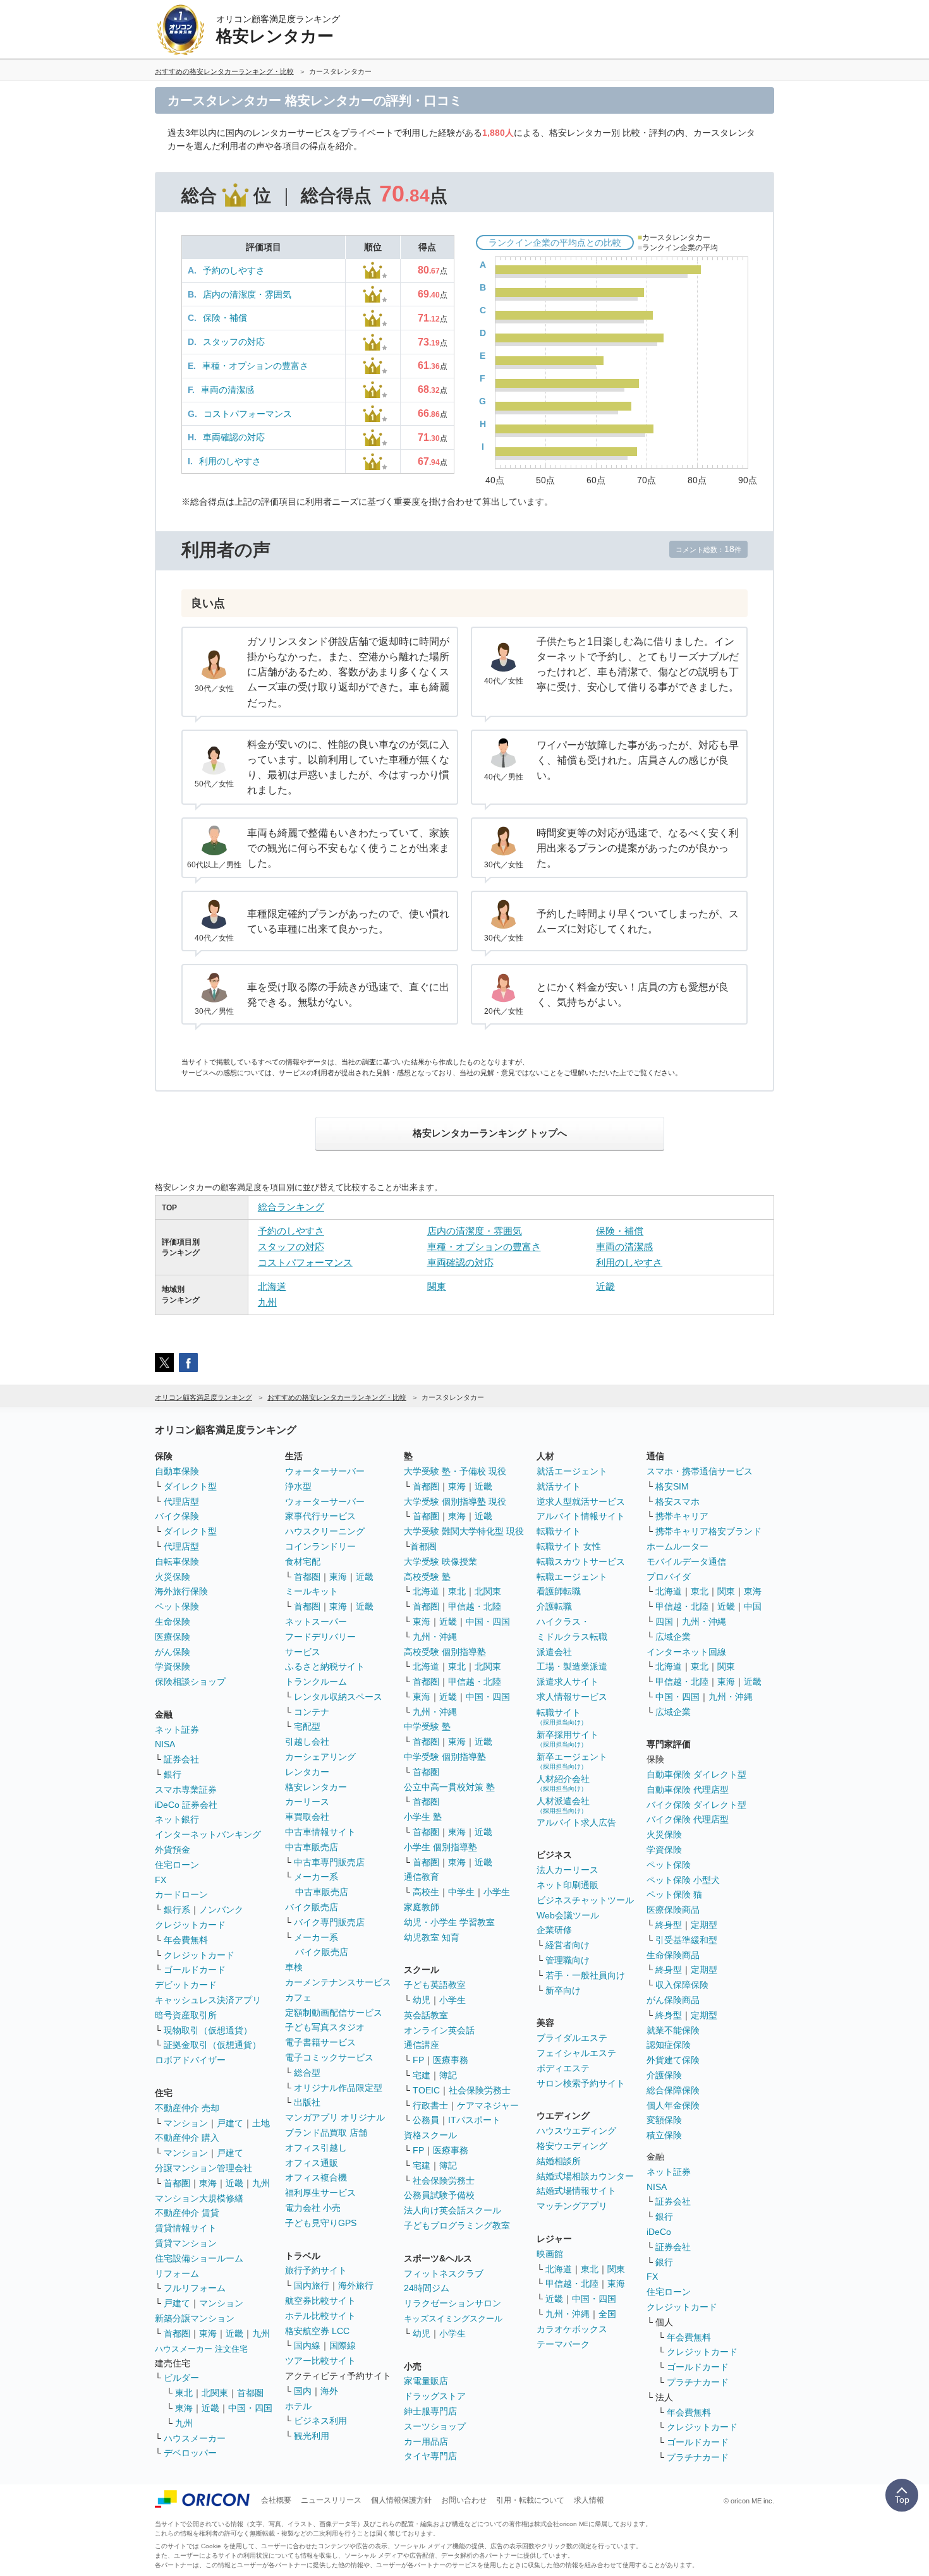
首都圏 (177, 2183)
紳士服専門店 (430, 2411)
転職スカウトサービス (581, 1562)
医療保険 (173, 1637)
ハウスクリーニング (325, 1531)
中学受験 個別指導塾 (445, 1757)
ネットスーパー (316, 1622)
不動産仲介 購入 (187, 2138)
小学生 (497, 1892)
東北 (184, 2393)
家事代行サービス (320, 1516)
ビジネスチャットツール (585, 1900)
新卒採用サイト (568, 1739)
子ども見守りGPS (321, 2223)
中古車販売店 (312, 1847)
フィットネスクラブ (444, 2273)
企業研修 (554, 1930)
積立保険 (664, 2135)
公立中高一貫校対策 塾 (449, 1787)
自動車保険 (177, 1471)
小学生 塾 (423, 1817)
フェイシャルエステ (576, 2053)
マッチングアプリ (572, 2206)
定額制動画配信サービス (334, 2013)
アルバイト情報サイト (581, 1516)
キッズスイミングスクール (453, 2319)
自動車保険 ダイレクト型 (696, 1774)
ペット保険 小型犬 (683, 1880)
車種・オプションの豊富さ (255, 366)
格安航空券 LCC (317, 2331)
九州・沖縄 (435, 1637)
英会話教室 (426, 2015)
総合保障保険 (673, 2090)
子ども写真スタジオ (325, 2027)
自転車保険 (177, 1562)
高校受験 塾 (427, 1577)
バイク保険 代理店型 (688, 1819)
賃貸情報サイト (186, 2228)
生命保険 (173, 1622)
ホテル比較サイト (320, 2316)
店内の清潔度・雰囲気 (247, 294)
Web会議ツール (568, 1915)
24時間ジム (427, 2288)
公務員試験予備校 (439, 2195)
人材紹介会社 (563, 1783)
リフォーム (177, 2273)
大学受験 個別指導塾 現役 (455, 1502)
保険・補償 (225, 318)
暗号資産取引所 (186, 2015)
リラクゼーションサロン (452, 2303)
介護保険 (664, 2075)
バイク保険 (177, 1516)
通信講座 (422, 2045)
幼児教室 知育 (432, 1937)
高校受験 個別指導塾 (445, 1652)
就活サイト (559, 1486)
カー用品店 (426, 2441)
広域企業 (673, 1637)
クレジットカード (190, 1925)
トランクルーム (316, 1682)
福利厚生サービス (320, 2193)
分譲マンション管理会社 (203, 2168)
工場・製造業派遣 (572, 1666)
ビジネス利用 (320, 2421)
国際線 (343, 2345)
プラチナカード (698, 2382)
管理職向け (568, 1960)
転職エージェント (572, 1577)
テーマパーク (563, 2344)
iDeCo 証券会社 (186, 1805)
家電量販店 (426, 2381)
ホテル (298, 2406)
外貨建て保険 (673, 2060)
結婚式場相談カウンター (585, 2176)
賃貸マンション (186, 2243)
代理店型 (181, 1502)
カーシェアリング (320, 1757)
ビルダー (181, 2378)
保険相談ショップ (190, 1682)
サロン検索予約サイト (581, 2083)
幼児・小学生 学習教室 (449, 1922)
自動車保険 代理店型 (688, 1790)
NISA (165, 1744)
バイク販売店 (312, 1907)
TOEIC (426, 2090)
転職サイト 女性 (569, 1546)
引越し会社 (307, 1742)
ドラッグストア (435, 2396)
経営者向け (568, 1945)
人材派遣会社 (563, 1805)
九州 (267, 1302)
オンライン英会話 (439, 2030)
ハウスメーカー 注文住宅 (201, 2349)
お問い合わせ (464, 2500)
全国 (607, 2314)
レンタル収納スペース (338, 1697)
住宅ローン (177, 1865)
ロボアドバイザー (190, 2060)
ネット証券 (177, 1730)
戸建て (230, 2123)
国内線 (307, 2345)
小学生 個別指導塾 (440, 1847)
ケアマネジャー (488, 2105)
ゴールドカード (195, 1970)
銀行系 (177, 1910)
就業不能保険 (673, 2030)
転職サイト (559, 1531)
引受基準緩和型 (686, 1940)
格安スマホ (677, 1502)
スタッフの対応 (234, 342)
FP (418, 2060)
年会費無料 (186, 1940)
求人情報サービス (572, 1697)
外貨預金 (173, 1850)
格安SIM (672, 1486)
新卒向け (563, 1990)
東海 (208, 2183)
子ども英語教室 (435, 1985)
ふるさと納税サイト (325, 1666)
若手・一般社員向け (585, 1975)
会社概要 (276, 2500)
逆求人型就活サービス (581, 1502)
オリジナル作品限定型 (338, 2088)
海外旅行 (356, 2285)
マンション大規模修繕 (199, 2198)
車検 (294, 1967)
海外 (329, 2391)
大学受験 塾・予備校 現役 (455, 1471)
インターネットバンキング (208, 1834)
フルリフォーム (195, 2288)
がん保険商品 (673, 2000)
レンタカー (307, 1772)
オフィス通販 (312, 2163)
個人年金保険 (673, 2105)
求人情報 (589, 2500)
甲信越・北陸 (475, 1606)
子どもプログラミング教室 (457, 2225)
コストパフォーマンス (248, 414)
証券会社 (181, 1759)
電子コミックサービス (329, 2057)
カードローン (181, 1894)
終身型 (669, 1925)
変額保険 (664, 2120)
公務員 (426, 2120)
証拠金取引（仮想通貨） (212, 2045)
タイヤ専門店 (430, 2456)
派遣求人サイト (568, 1682)
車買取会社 (307, 1817)
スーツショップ (435, 2426)
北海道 (272, 1286)
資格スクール (430, 2135)
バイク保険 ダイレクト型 (696, 1805)
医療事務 (451, 2060)
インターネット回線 (686, 1652)
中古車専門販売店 (329, 1862)
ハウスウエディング (576, 2131)
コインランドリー (320, 1546)
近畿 (605, 1286)
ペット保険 (177, 1606)
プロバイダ (669, 1577)
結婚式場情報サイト (576, 2191)
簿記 (448, 2075)
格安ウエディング (572, 2146)
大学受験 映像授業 (440, 1562)
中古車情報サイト (320, 1832)
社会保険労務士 (480, 2090)
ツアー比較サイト (320, 2361)
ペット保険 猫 (674, 1894)
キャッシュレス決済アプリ (208, 2000)
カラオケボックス (572, 2329)
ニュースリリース (331, 2500)
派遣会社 (554, 1652)
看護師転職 (559, 1591)
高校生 (426, 1892)
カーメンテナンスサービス (338, 1982)
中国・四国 (250, 2408)
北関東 (215, 2393)
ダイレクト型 (190, 1486)
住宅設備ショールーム (199, 2258)
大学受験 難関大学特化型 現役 (464, 1531)
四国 (664, 1622)
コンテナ (312, 1712)
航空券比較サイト (320, 2301)
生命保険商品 (673, 1955)
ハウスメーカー (195, 2438)
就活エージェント (572, 1471)
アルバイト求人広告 (576, 1822)
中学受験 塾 (427, 1726)
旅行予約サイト (316, 2270)
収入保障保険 (682, 1985)
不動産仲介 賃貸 (187, 2213)
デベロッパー (190, 2453)
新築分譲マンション (195, 2318)
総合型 (307, 2073)
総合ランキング (291, 1207)
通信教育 (422, 1877)
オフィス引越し (316, 2148)
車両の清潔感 (228, 390)
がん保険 (173, 1652)
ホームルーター (677, 1546)
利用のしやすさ (230, 461)
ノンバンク (221, 1910)
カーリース (307, 1802)
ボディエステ (563, 2068)
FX (161, 1880)
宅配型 (307, 1726)
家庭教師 (422, 1907)
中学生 (461, 1892)
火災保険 (173, 1577)
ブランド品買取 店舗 (326, 2133)
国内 (303, 2391)
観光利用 (312, 2436)
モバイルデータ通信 (686, 1562)
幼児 (422, 2000)
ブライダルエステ (572, 2038)
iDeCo (659, 2232)
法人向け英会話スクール (452, 2210)
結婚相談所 (559, 2161)
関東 (437, 1286)
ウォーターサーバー (325, 1471)
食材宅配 (303, 1562)
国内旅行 (312, 2285)
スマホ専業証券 (186, 1790)
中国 (753, 1606)
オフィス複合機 (316, 2177)
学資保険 (173, 1666)
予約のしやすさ (234, 270)
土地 (261, 2123)
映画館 (550, 2254)
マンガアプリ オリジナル (335, 2117)
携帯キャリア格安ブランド (708, 1531)
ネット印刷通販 (568, 1885)
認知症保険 (669, 2045)
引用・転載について (530, 2500)
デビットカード (186, 1985)
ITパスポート (474, 2120)
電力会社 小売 (313, 2208)
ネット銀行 (177, 1819)
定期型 (704, 1925)
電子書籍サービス (320, 2042)
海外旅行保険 (181, 1591)
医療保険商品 (673, 1910)
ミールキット (312, 1591)
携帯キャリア (682, 1516)
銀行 (173, 1774)
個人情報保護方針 (401, 2500)
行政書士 (430, 2105)
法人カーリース (568, 1870)
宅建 (422, 2075)
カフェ (298, 1997)
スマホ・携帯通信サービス (700, 1471)
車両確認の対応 (234, 437)
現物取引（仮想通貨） (208, 2030)
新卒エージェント (572, 1761)
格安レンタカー (316, 1787)
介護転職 (554, 1606)
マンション (186, 2123)
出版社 (307, 2102)
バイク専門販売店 (329, 1922)
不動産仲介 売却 (187, 2108)
